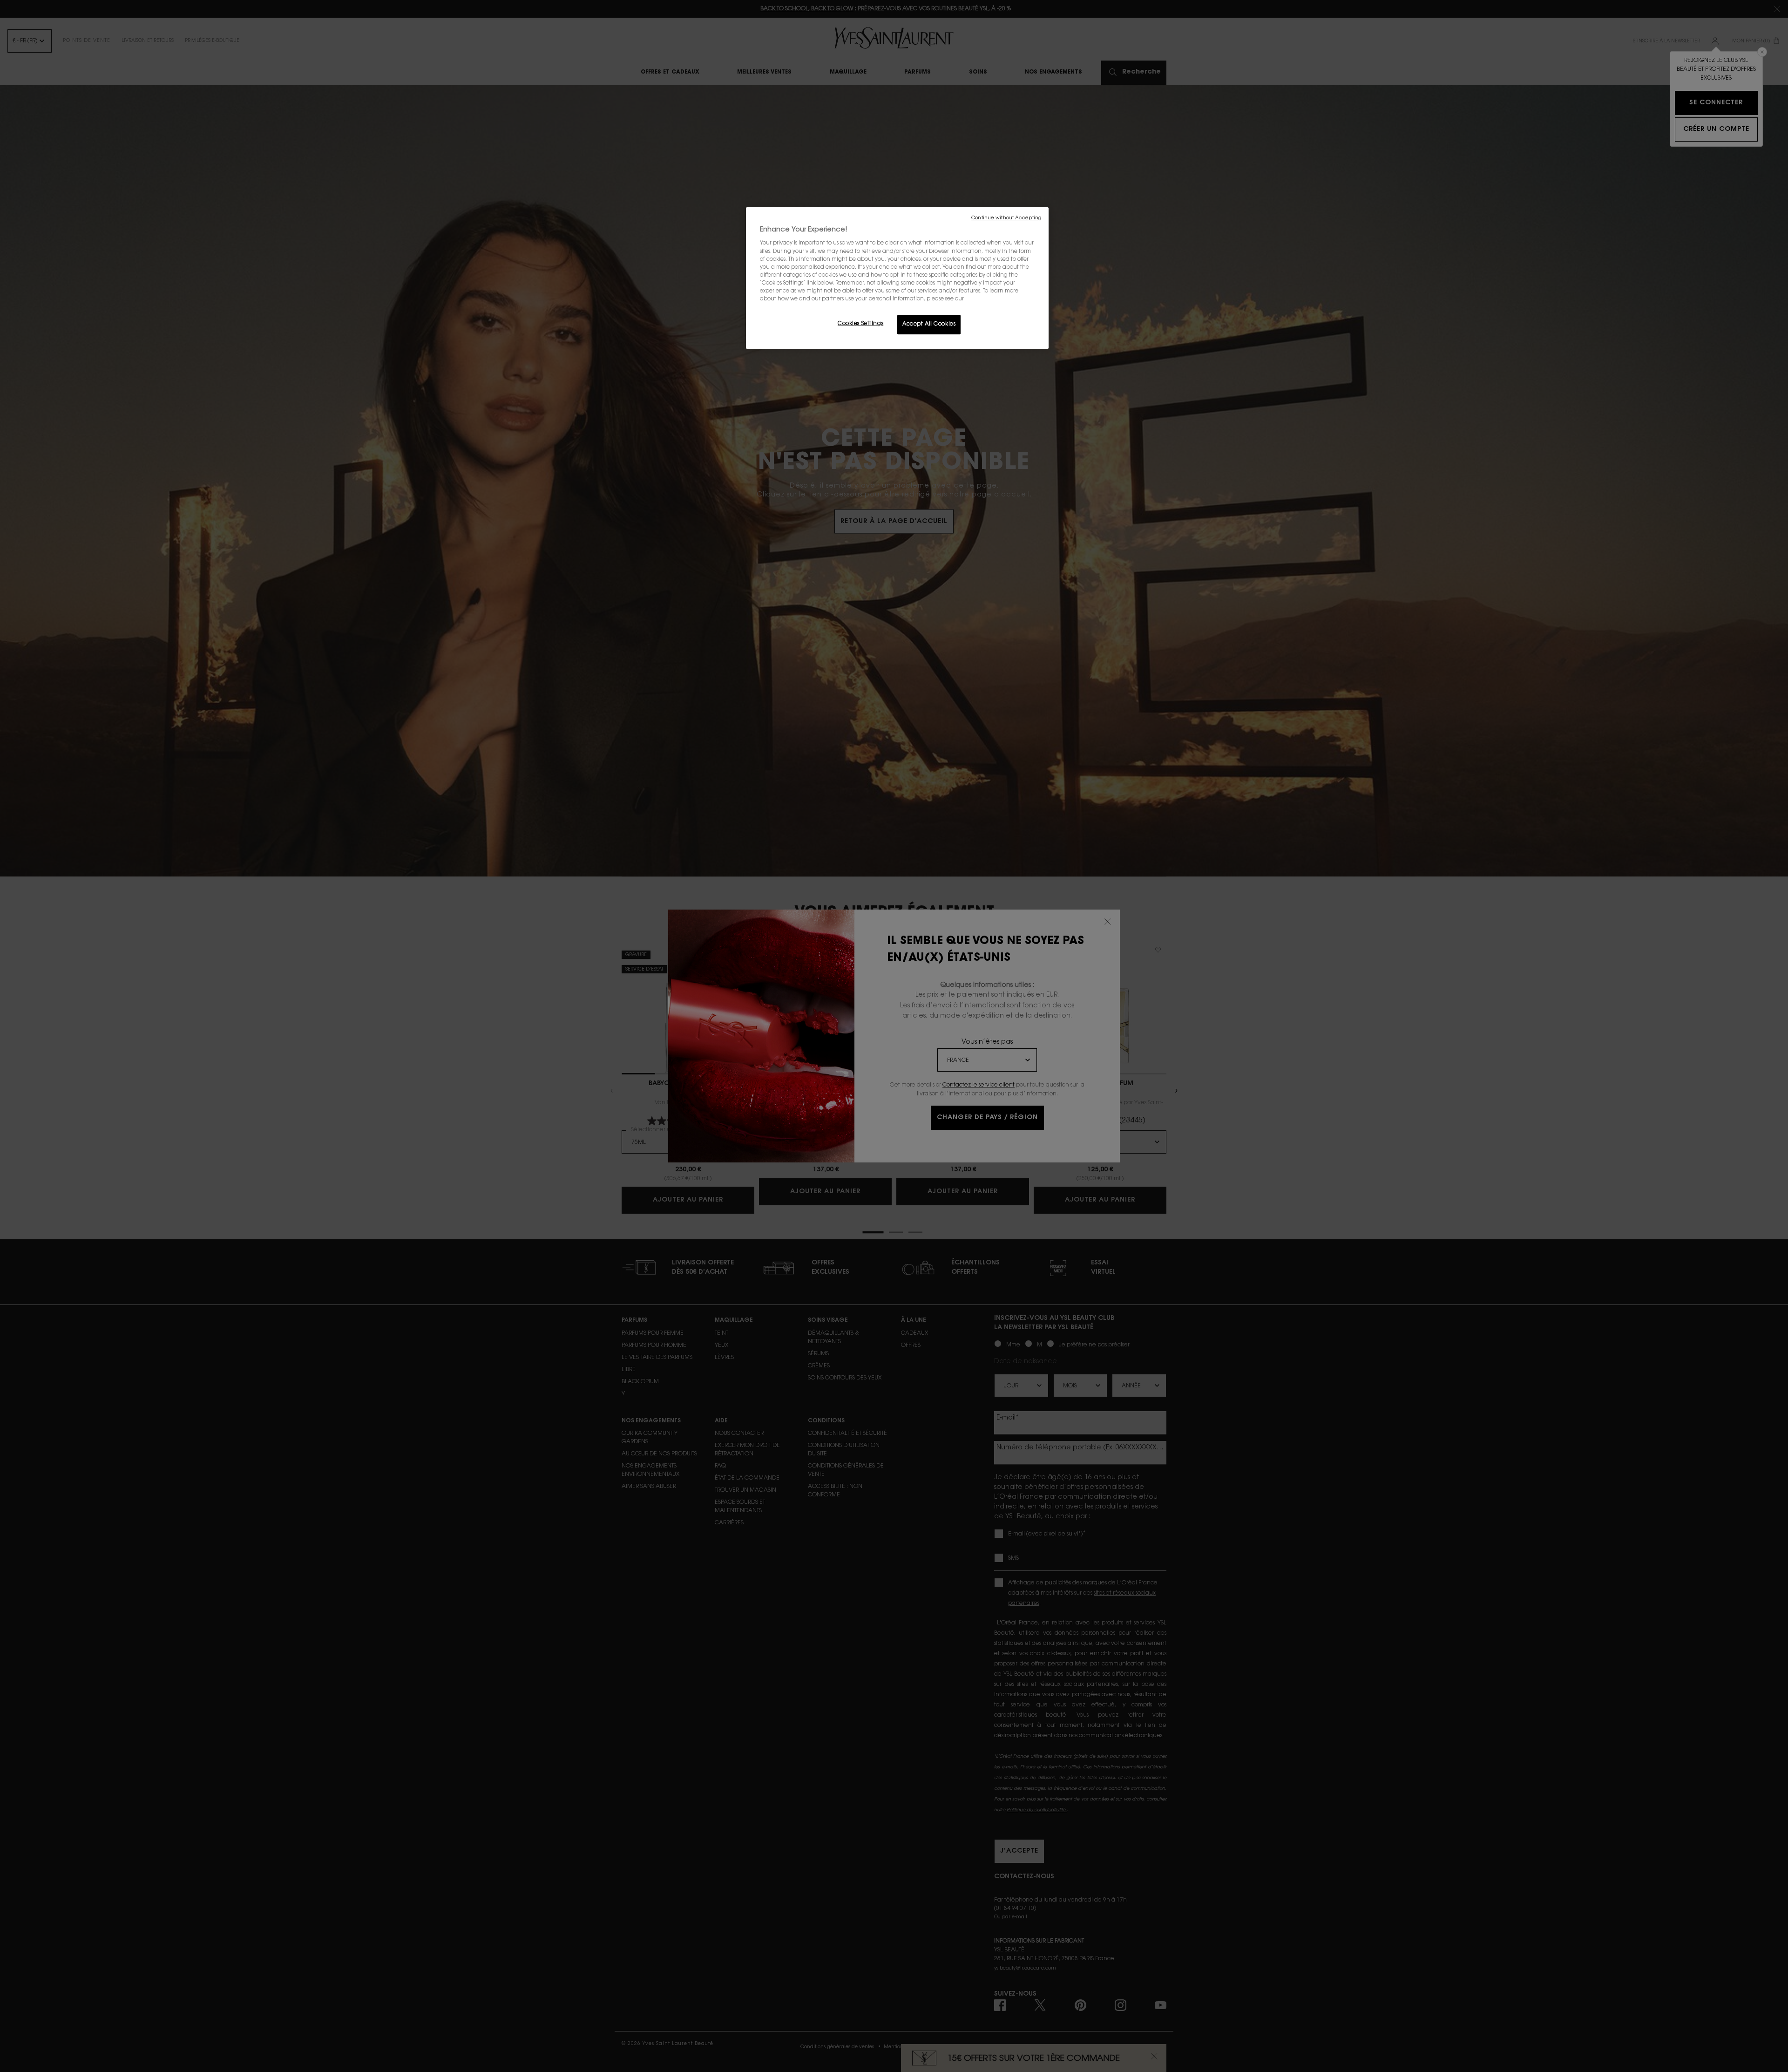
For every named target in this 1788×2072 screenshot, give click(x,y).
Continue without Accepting (1006, 218)
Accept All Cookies (929, 324)
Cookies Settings (860, 324)
